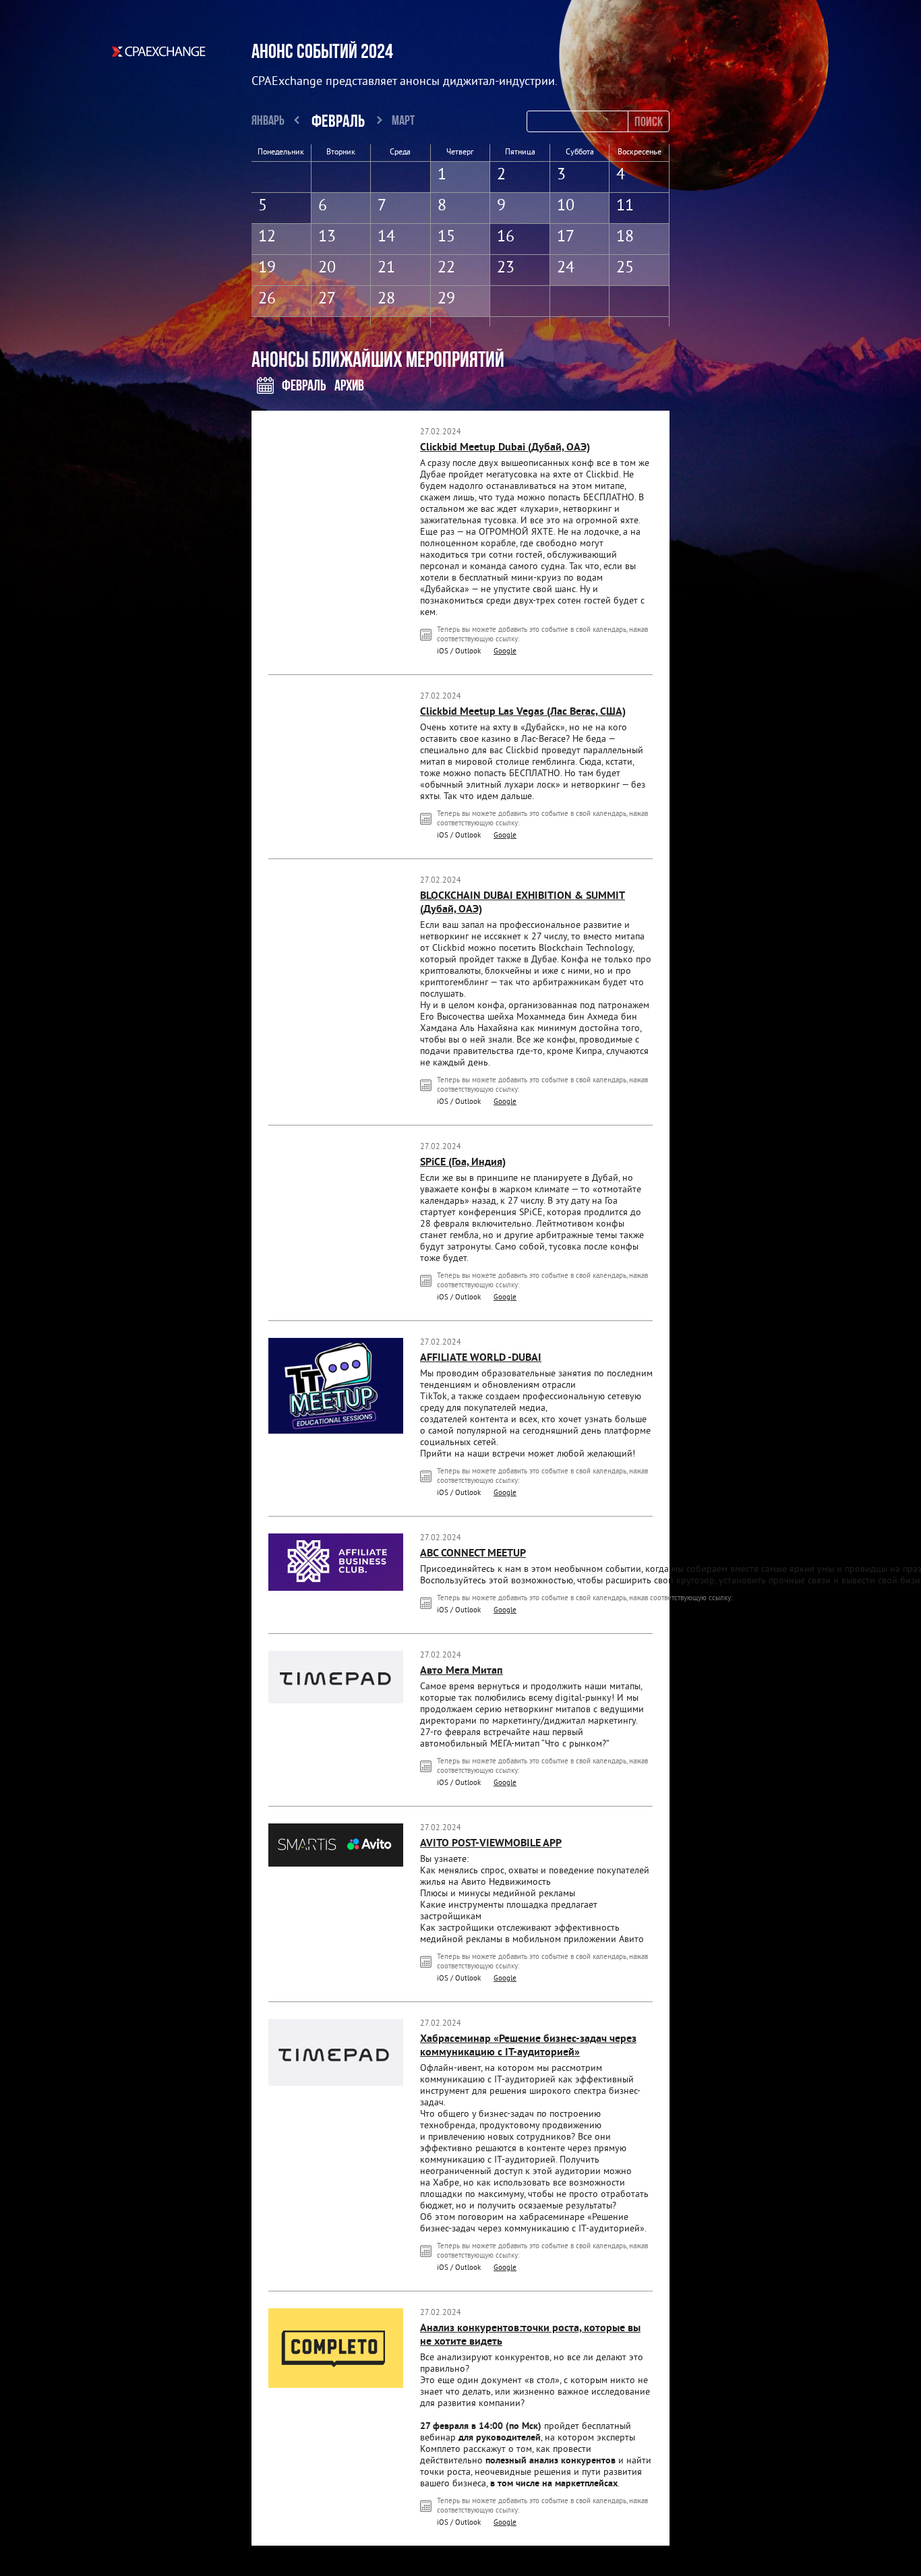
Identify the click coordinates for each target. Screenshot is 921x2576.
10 (566, 206)
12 (267, 237)
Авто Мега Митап (462, 1671)
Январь (268, 120)
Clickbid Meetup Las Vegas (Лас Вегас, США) (523, 712)
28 (386, 299)
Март (403, 120)
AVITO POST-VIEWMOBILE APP (491, 1844)
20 (327, 268)
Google (505, 651)
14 (386, 237)
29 (446, 299)
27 (327, 299)
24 (566, 268)
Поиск (649, 121)
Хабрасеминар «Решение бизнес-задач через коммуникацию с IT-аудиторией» (528, 2046)
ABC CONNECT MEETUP (473, 1554)
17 (566, 237)
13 (327, 237)
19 (267, 268)
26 (267, 299)
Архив (349, 385)
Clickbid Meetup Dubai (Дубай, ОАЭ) (505, 448)
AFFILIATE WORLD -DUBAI (481, 1358)
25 (625, 268)
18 (625, 237)
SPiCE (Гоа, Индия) (463, 1163)
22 (446, 268)
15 (446, 237)
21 (386, 268)
